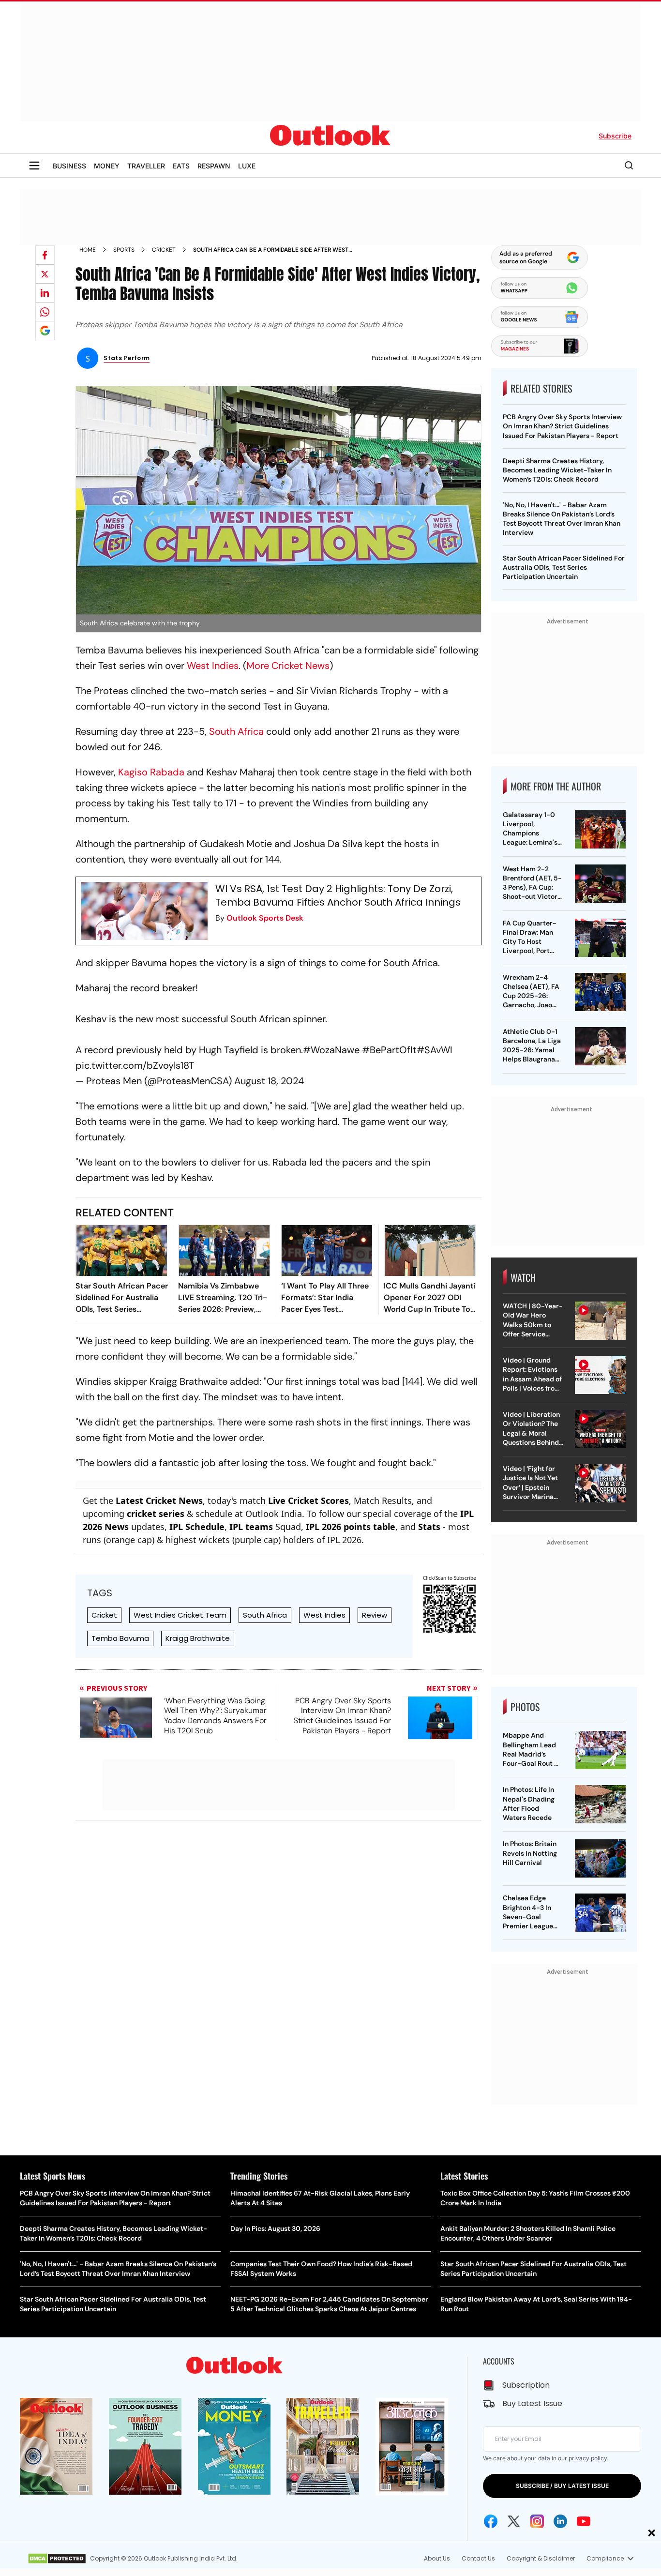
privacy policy (588, 2458)
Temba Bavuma (120, 1638)
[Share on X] (45, 274)
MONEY (107, 166)
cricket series (156, 1514)
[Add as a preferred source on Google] (45, 331)
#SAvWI (435, 1050)
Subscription (526, 2385)
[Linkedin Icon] (560, 2521)
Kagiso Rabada (151, 772)
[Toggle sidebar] (34, 166)
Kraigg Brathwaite (198, 1638)
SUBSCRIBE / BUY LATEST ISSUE (562, 2486)
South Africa (236, 731)
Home (88, 250)
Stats (429, 1527)
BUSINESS (69, 166)
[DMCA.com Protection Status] (57, 2559)
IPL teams (251, 1527)
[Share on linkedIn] (45, 293)
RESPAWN (214, 166)
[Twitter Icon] (514, 2521)
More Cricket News (288, 666)
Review (375, 1615)
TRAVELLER (146, 166)
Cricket (164, 250)
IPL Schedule (197, 1527)
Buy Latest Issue (532, 2403)
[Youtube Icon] (584, 2521)
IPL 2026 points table (351, 1527)
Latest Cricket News (159, 1500)
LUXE (247, 166)
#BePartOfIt (389, 1050)
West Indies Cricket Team (180, 1615)
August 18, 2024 (269, 1081)
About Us (437, 2558)
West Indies (213, 666)
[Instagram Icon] (537, 2521)
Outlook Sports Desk (265, 918)
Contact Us (478, 2558)
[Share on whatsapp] (45, 312)
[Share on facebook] (45, 255)
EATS (181, 166)
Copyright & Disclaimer (541, 2558)
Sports (124, 250)
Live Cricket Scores (308, 1500)
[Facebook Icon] (491, 2521)
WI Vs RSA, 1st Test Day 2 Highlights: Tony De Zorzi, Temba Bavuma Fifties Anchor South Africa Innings (338, 895)
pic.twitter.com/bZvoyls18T (135, 1065)
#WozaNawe (331, 1050)
